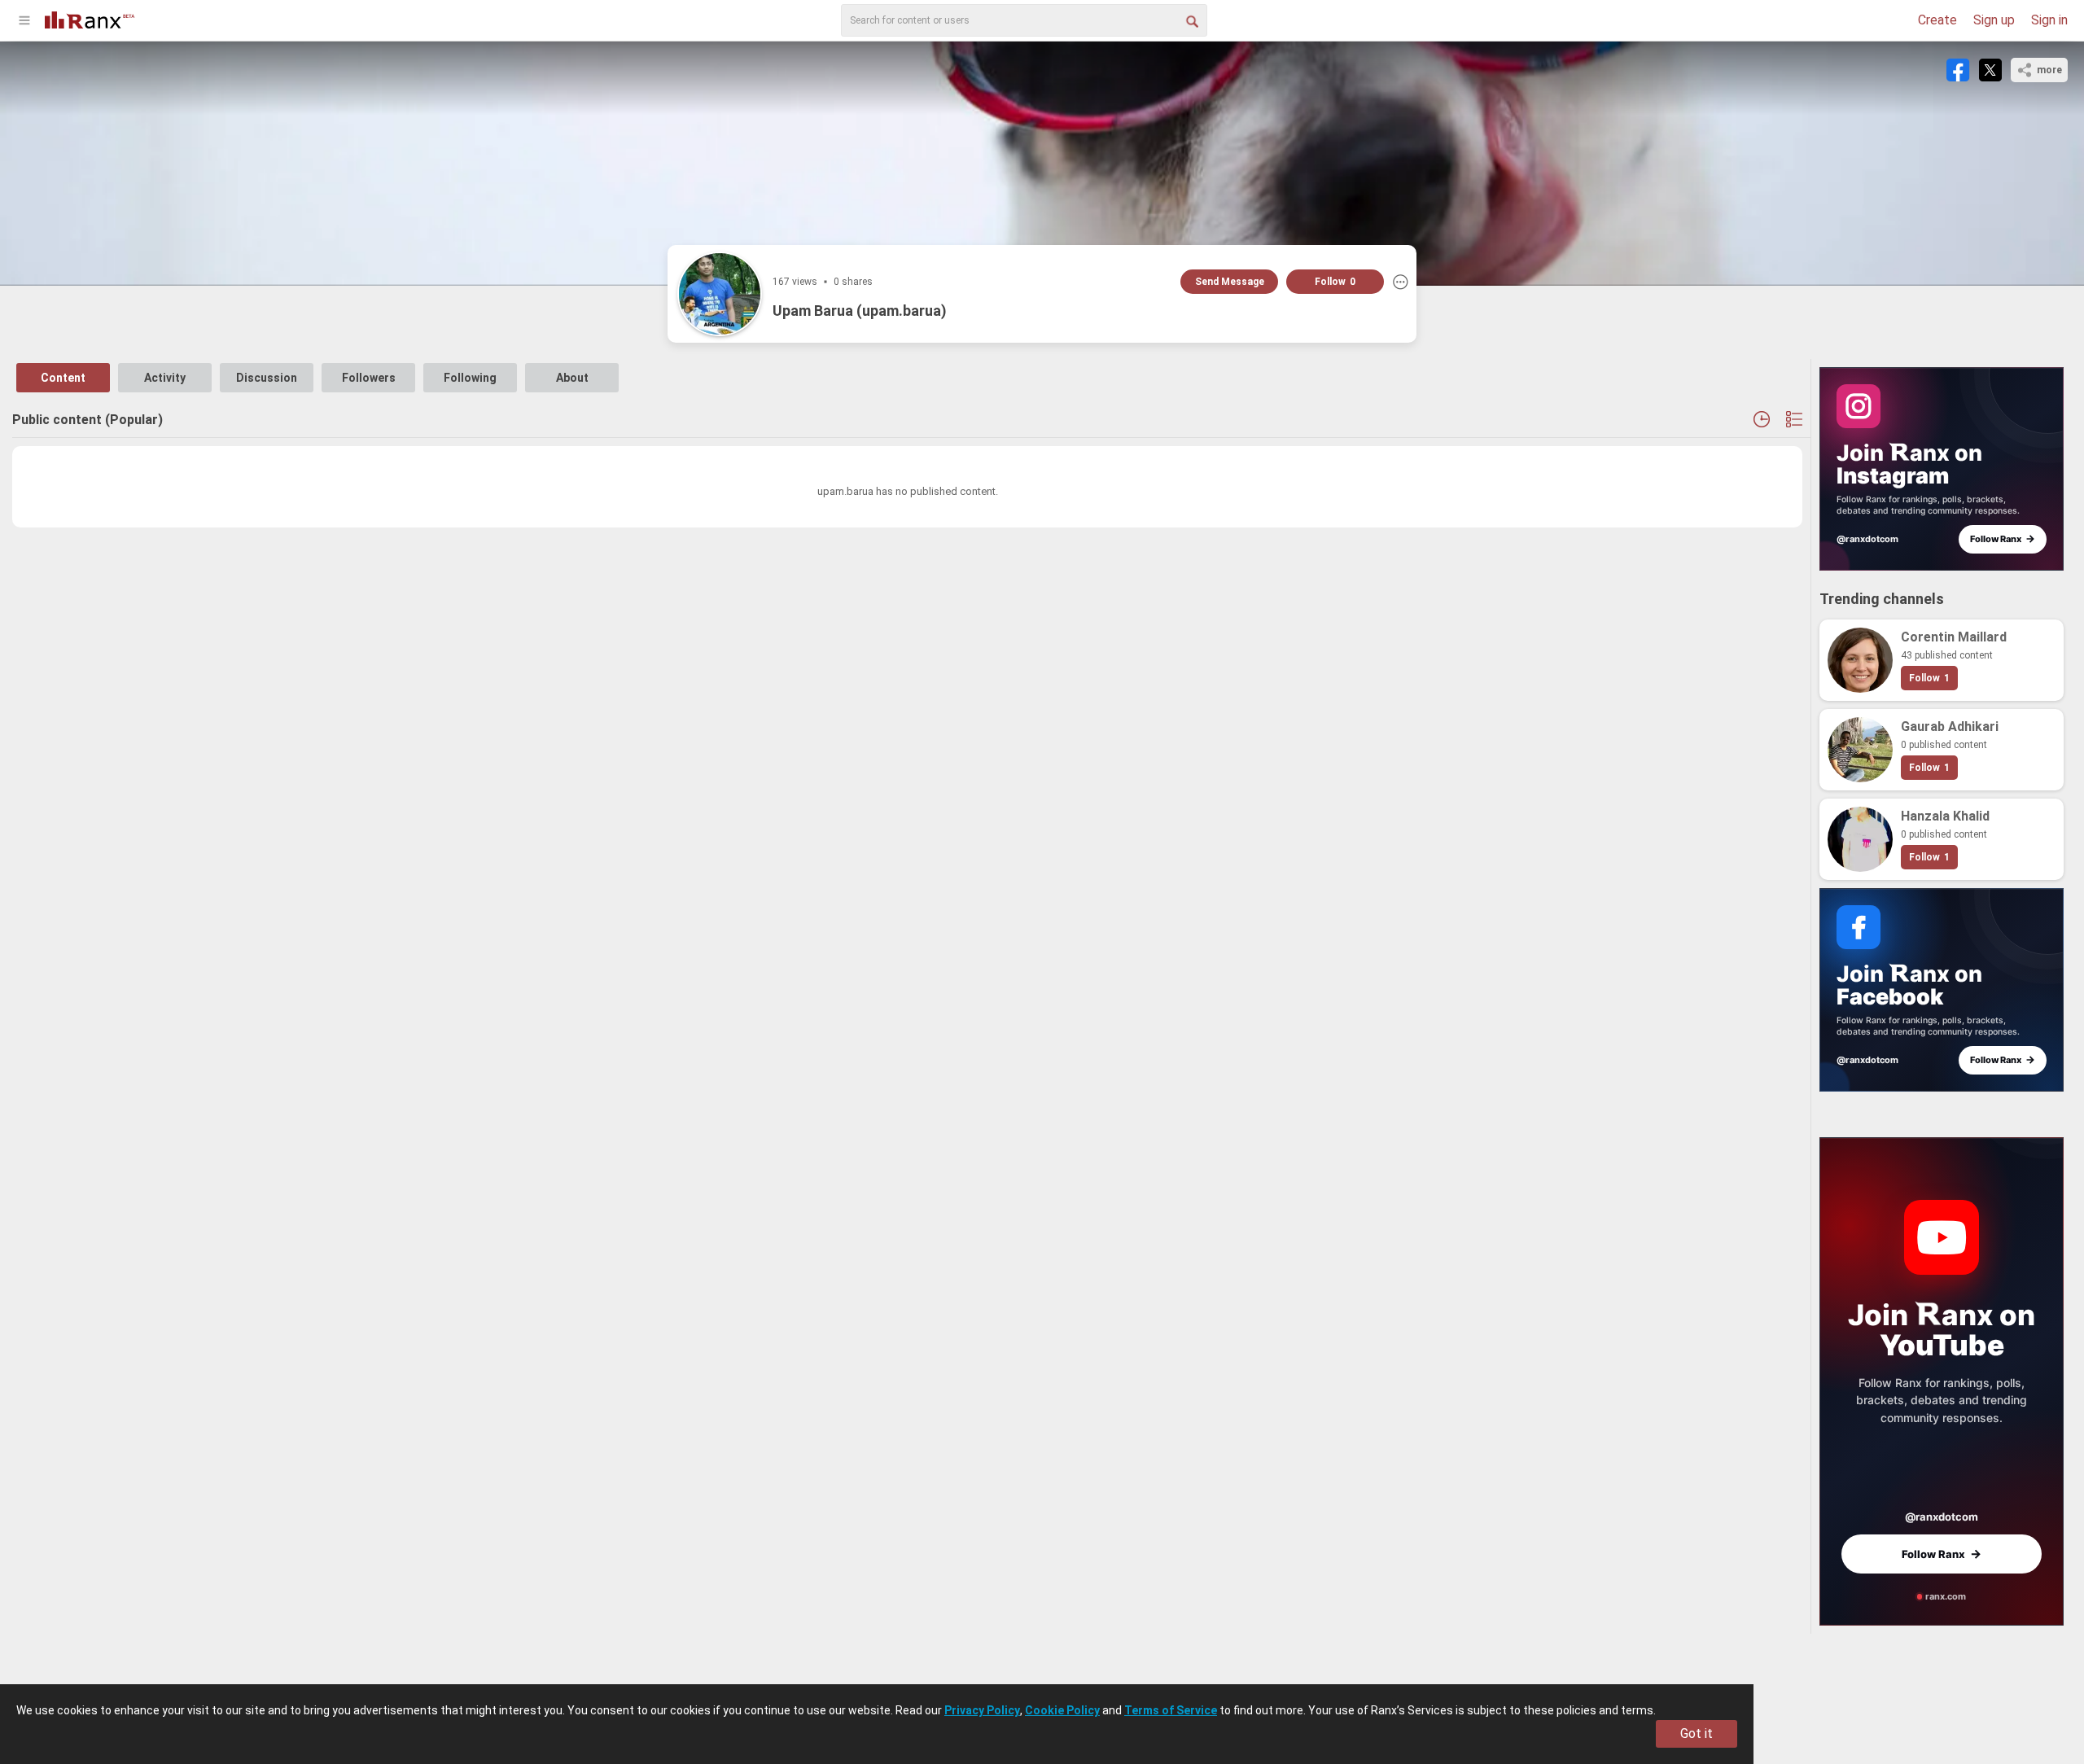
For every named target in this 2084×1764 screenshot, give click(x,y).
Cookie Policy (1062, 1710)
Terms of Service (1171, 1710)
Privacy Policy (982, 1710)
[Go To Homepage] (90, 18)
